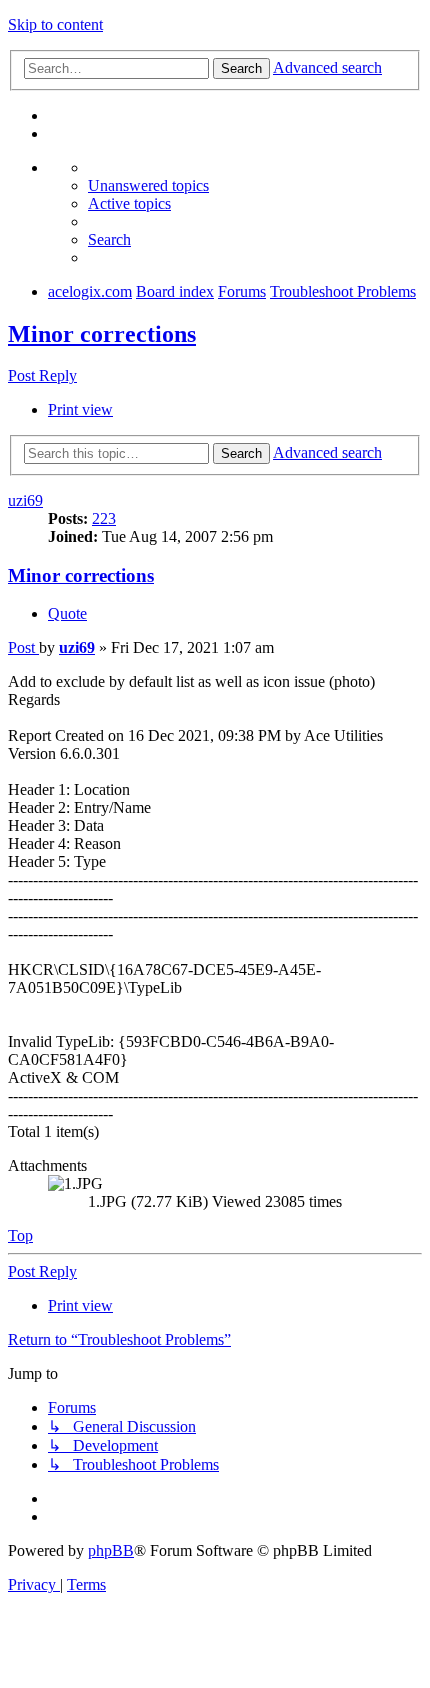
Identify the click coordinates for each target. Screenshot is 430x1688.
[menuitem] (148, 185)
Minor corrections (102, 334)
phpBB (111, 1550)
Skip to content (55, 24)
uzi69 (25, 500)
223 (104, 518)
